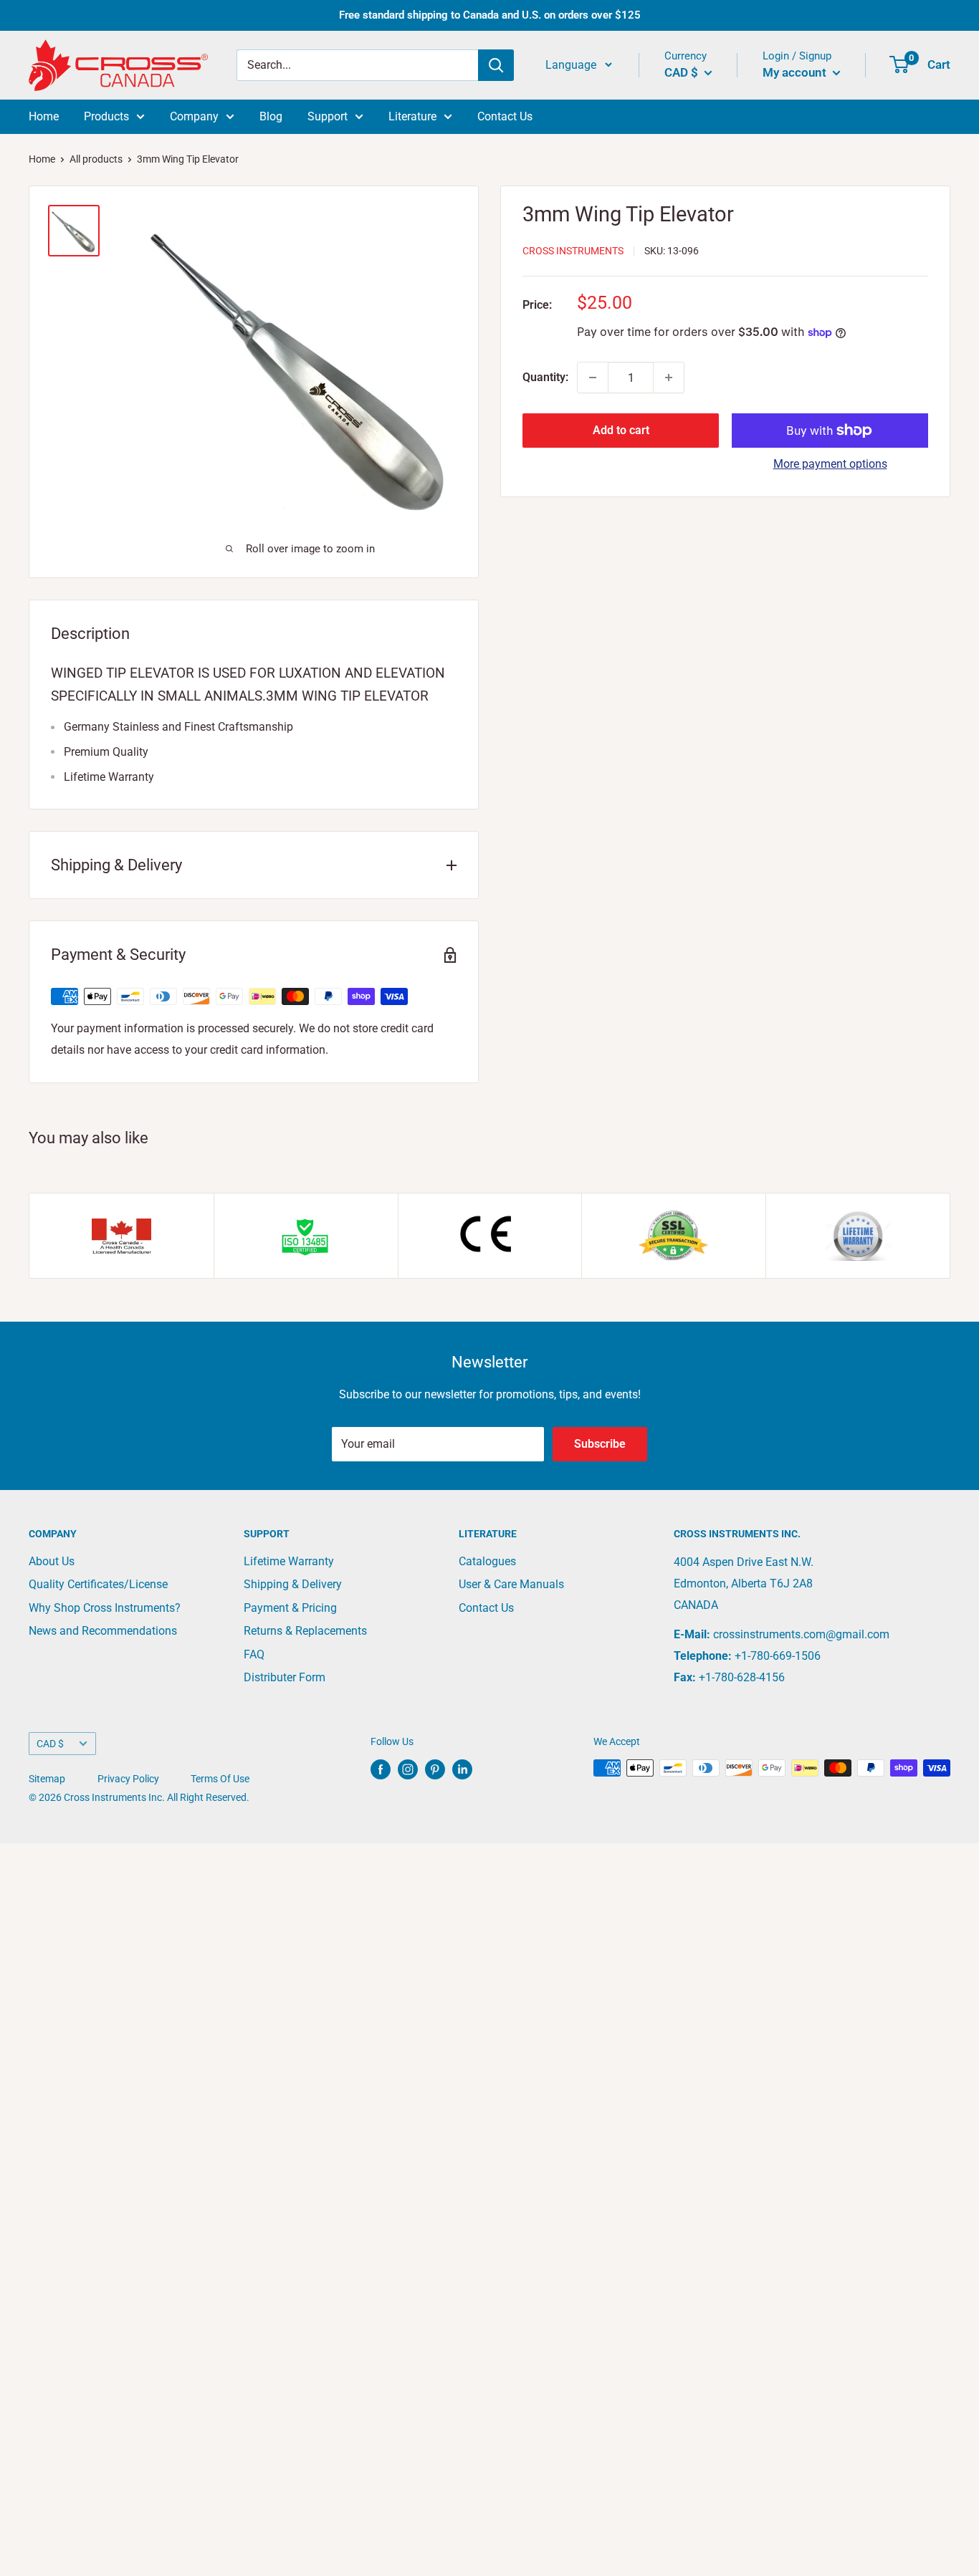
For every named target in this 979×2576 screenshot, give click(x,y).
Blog (271, 116)
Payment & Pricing (290, 1608)
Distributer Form (285, 1677)
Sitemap (47, 1779)
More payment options (830, 464)
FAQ (254, 1654)
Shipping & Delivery (293, 1584)
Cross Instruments (573, 251)
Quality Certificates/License (98, 1584)
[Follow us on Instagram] (408, 1769)
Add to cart (621, 430)
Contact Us (505, 116)
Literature (412, 116)
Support (328, 116)
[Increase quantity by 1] (669, 378)
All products (96, 159)
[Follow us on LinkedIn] (462, 1769)
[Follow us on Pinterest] (435, 1769)
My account (796, 72)
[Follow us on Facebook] (381, 1769)
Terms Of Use (220, 1779)
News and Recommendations (103, 1631)
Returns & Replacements (305, 1631)
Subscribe (600, 1444)
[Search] (496, 65)
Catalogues (487, 1561)
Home (44, 116)
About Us (52, 1561)
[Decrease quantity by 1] (593, 378)
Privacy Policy (128, 1779)
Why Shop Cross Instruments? (105, 1608)
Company (194, 116)
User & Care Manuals (511, 1584)
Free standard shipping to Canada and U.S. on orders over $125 (490, 15)
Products (106, 116)
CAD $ (50, 1744)
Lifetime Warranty (289, 1561)
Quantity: (545, 377)
